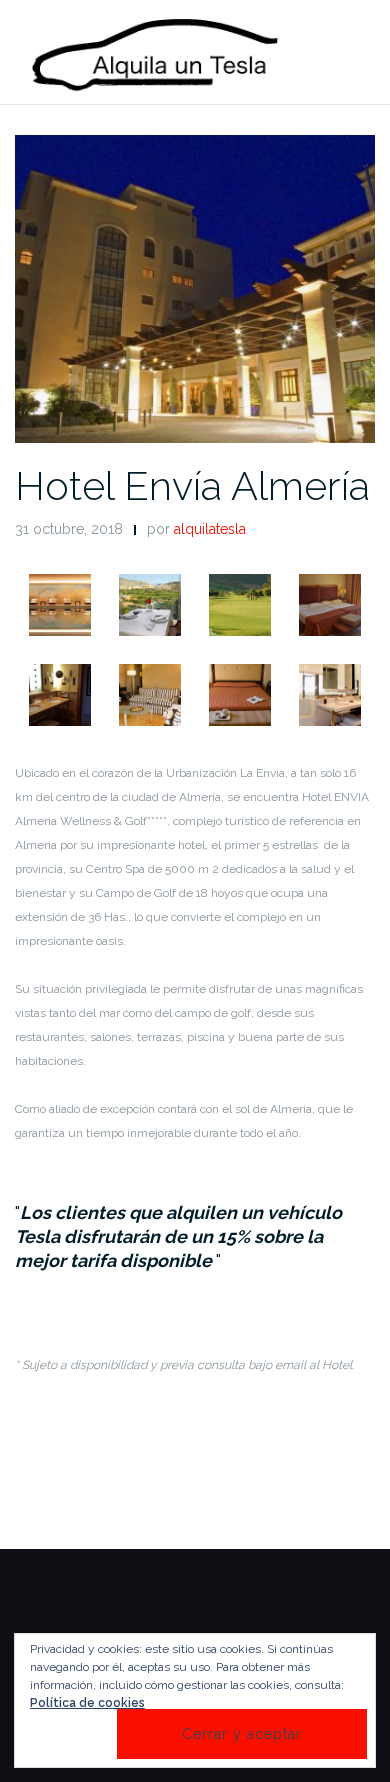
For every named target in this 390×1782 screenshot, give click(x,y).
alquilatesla (210, 529)
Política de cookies (87, 1703)
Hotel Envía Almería (192, 485)
